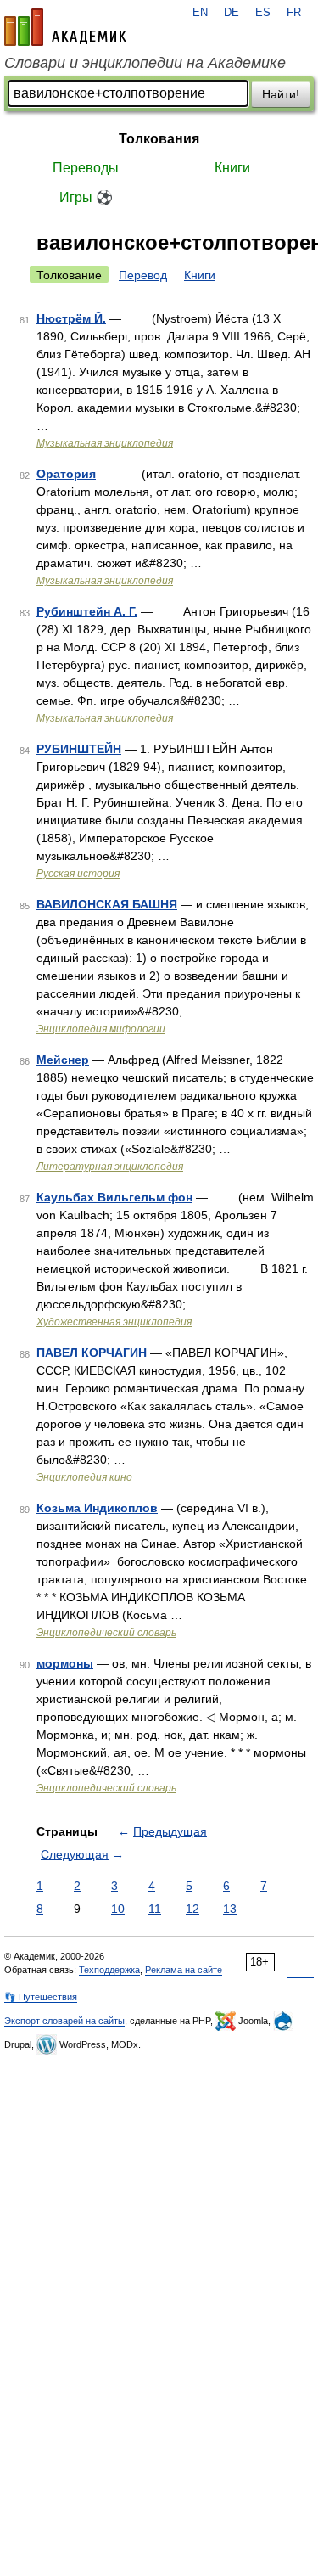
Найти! (281, 94)
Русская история (78, 874)
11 (155, 1909)
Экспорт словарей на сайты (64, 2021)
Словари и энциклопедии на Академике (145, 63)
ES (263, 13)
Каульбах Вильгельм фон (114, 1197)
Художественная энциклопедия (114, 1322)
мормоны (65, 1663)
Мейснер (63, 1060)
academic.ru (65, 27)
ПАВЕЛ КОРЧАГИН (92, 1353)
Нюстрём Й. (71, 318)
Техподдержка (109, 1970)
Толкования (159, 139)
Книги (232, 168)
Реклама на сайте (184, 1970)
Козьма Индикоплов (97, 1508)
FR (294, 13)
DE (232, 13)
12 (192, 1909)
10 (118, 1909)
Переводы (86, 168)
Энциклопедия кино (84, 1477)
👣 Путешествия (41, 1997)
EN (200, 13)
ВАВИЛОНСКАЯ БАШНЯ (107, 904)
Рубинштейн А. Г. (87, 611)
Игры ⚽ (86, 197)
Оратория (66, 474)
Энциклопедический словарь (106, 1633)
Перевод (143, 275)
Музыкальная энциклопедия (105, 443)
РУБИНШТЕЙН (79, 749)
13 (230, 1909)
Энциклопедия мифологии (101, 1029)
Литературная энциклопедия (110, 1167)
